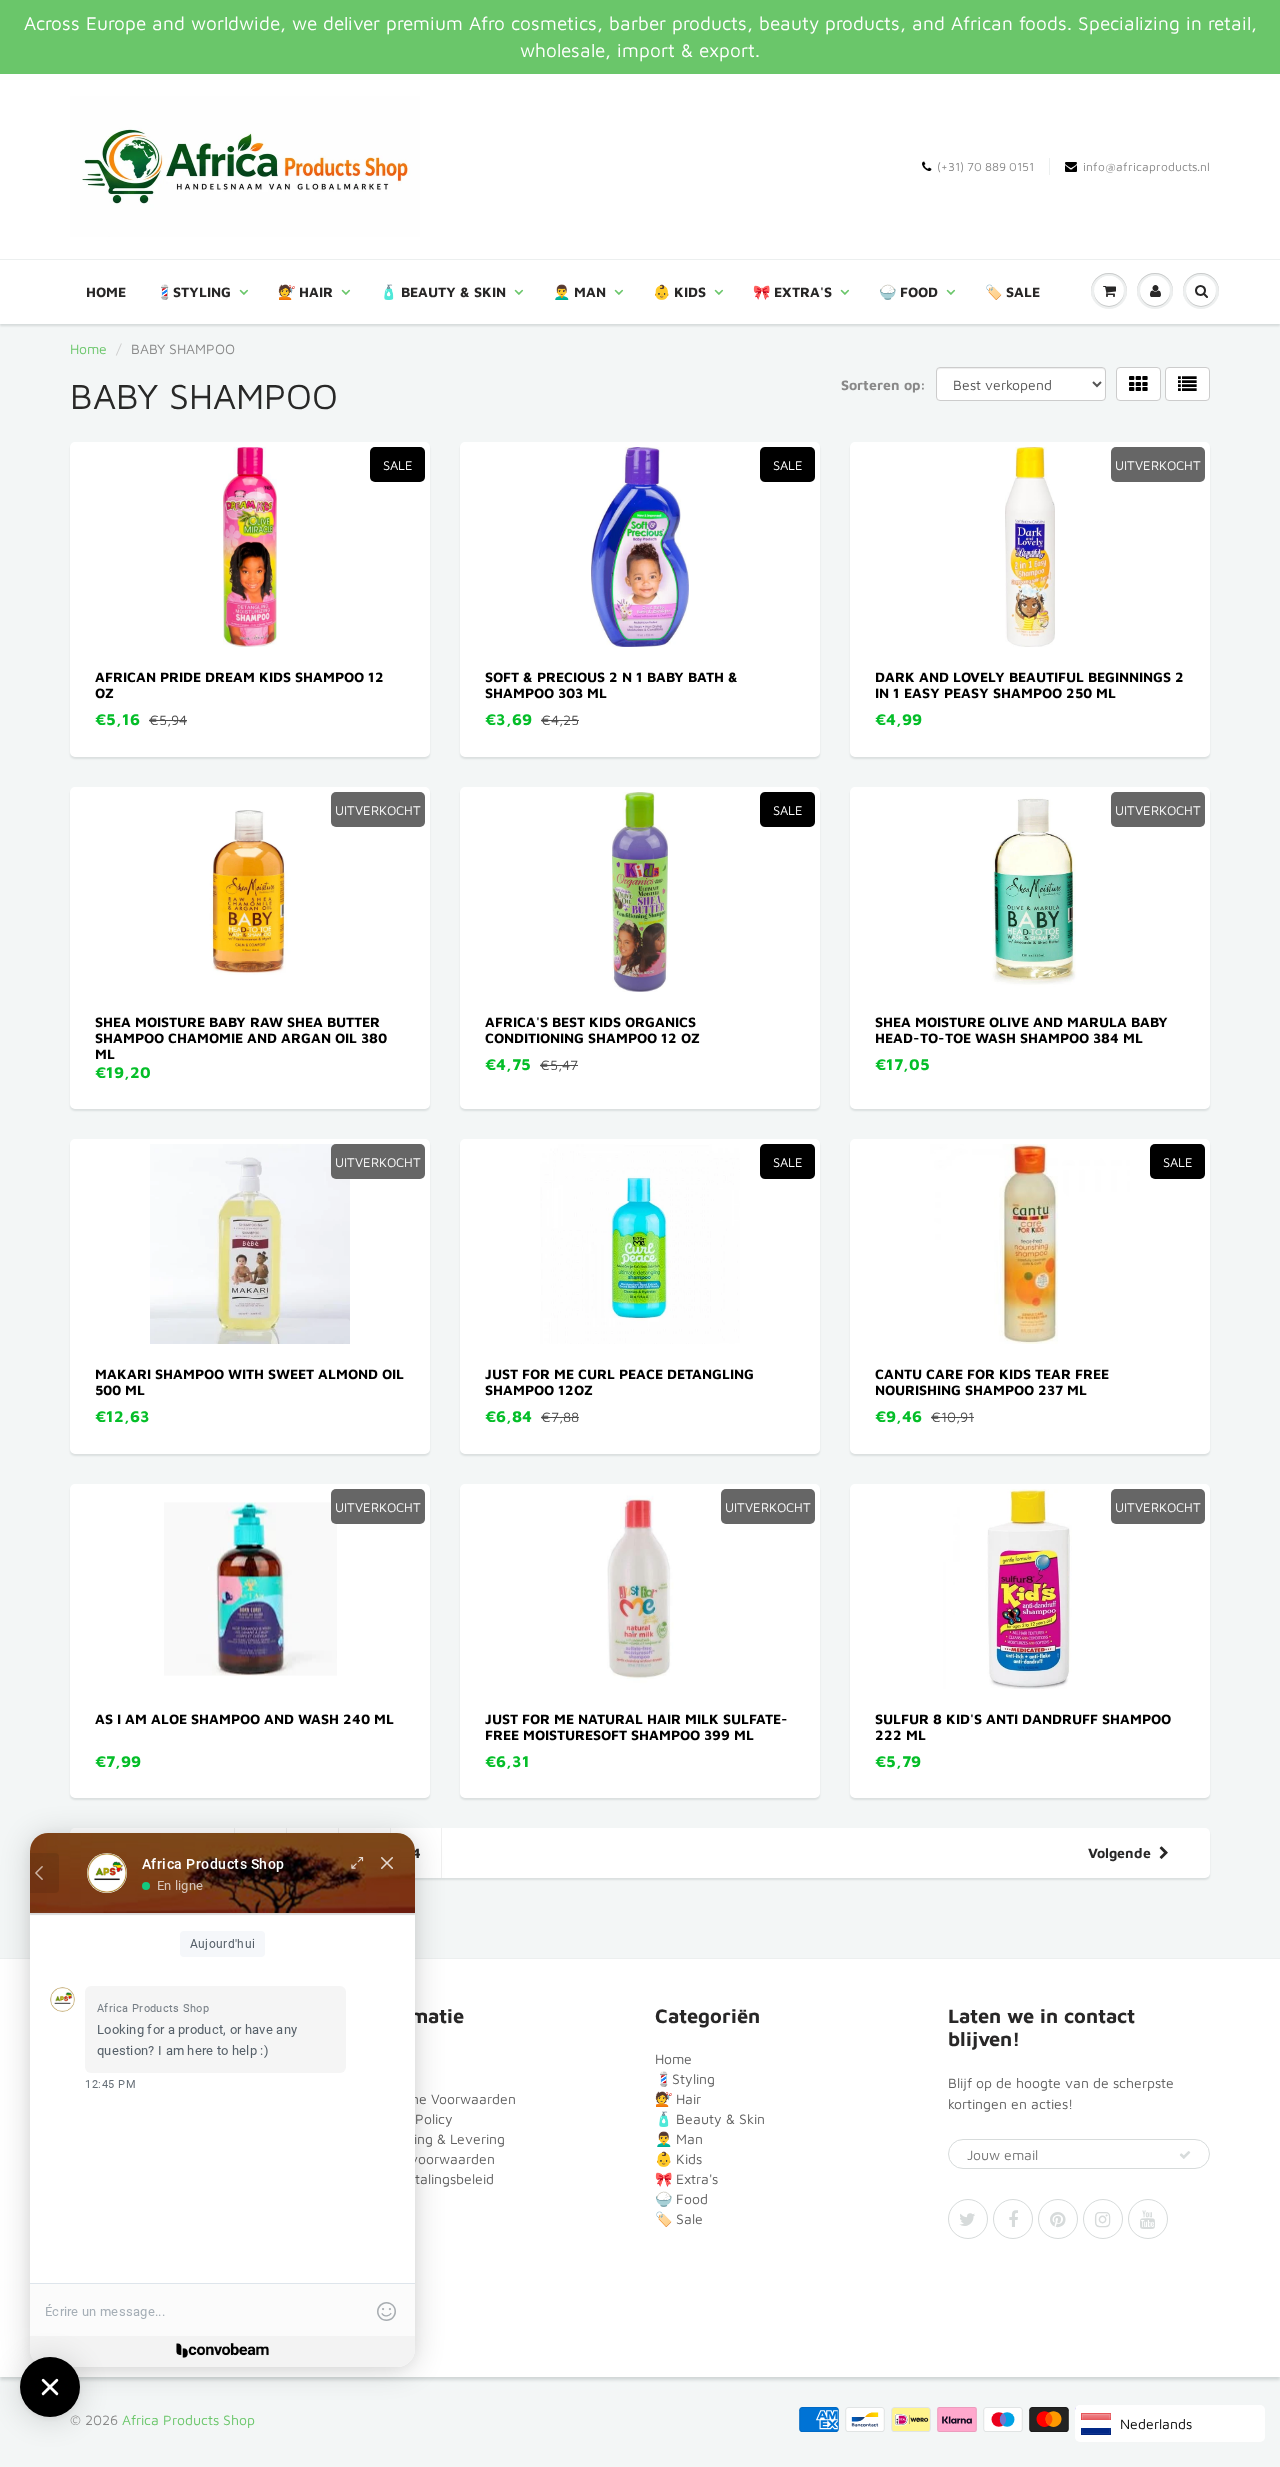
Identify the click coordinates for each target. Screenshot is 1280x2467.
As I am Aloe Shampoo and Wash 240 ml (244, 1718)
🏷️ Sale (1012, 291)
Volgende (1119, 1852)
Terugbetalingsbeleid (428, 2178)
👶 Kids (679, 291)
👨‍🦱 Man (579, 291)
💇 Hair (305, 291)
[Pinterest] (1058, 2219)
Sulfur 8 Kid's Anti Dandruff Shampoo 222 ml (1023, 1726)
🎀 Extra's (792, 291)
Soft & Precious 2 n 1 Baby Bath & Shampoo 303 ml (611, 684)
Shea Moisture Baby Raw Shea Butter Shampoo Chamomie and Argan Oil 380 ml (241, 1037)
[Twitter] (968, 2219)
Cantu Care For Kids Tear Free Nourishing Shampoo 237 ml (992, 1381)
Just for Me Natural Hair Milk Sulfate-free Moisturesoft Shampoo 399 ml (636, 1726)
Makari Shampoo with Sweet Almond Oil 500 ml (249, 1381)
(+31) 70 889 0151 (985, 166)
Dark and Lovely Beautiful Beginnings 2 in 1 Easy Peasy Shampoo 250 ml (1029, 684)
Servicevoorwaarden (429, 2158)
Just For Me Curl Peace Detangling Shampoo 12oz (619, 1381)
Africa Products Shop (188, 2419)
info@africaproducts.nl (1146, 166)
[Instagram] (1103, 2219)
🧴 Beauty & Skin (443, 291)
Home (106, 291)
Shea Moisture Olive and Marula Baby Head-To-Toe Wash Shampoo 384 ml (1021, 1029)
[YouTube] (1148, 2219)
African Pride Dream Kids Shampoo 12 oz (239, 684)
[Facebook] (1013, 2219)
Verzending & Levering (434, 2138)
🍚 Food (908, 291)
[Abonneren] (1185, 2155)
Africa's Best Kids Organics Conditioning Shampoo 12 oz (592, 1029)
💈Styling (193, 291)
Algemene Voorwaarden (439, 2098)
